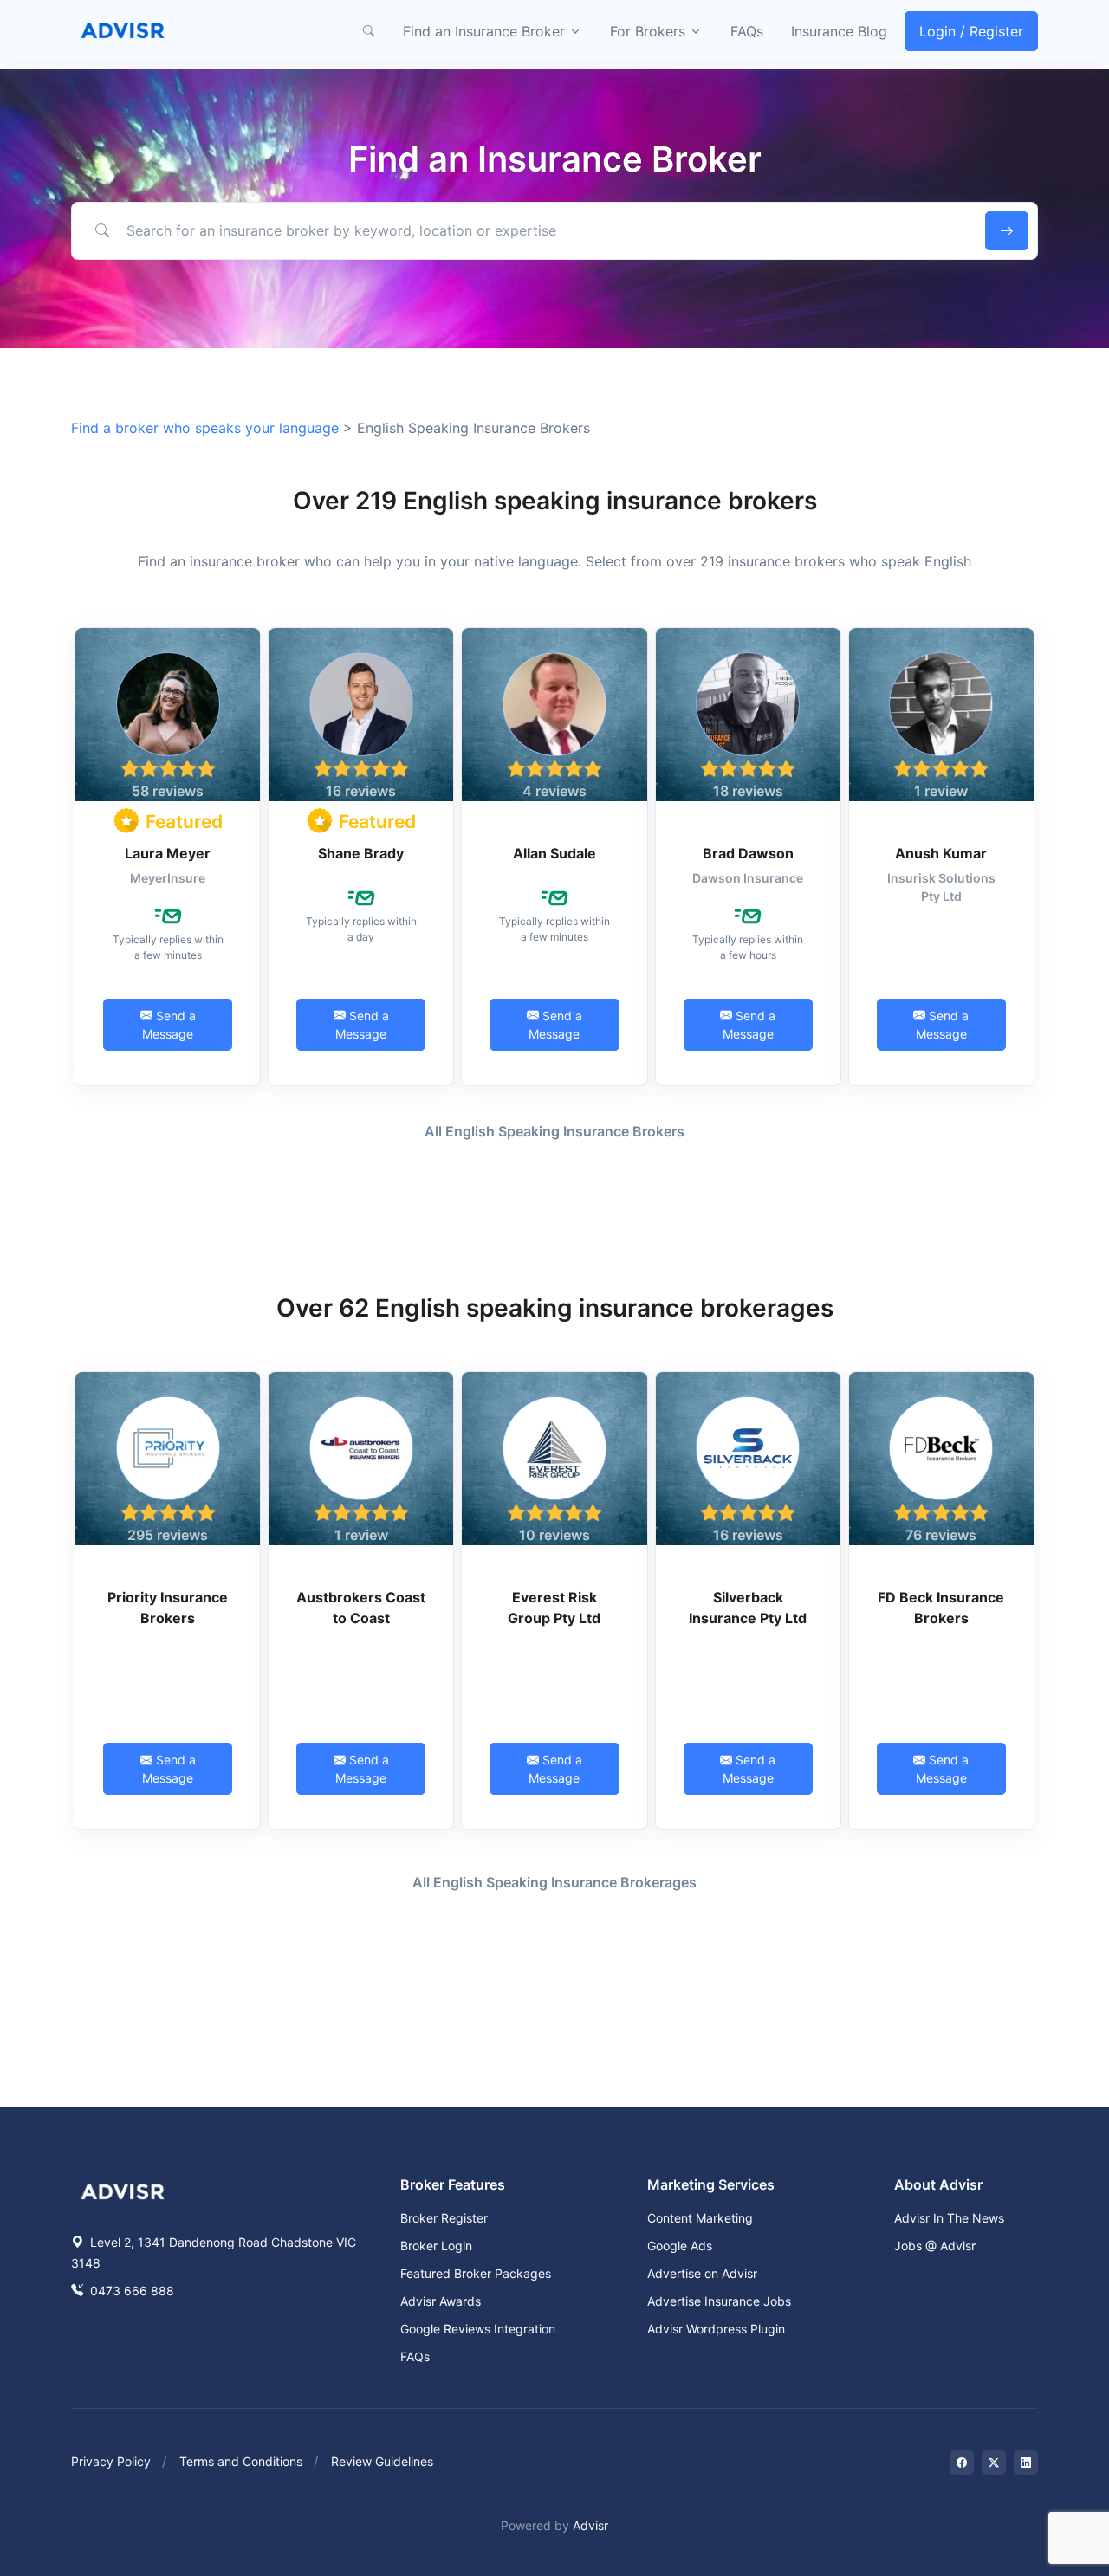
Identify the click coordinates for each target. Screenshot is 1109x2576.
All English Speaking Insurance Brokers (554, 1131)
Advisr (590, 2525)
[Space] (123, 2190)
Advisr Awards (441, 2301)
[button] (368, 31)
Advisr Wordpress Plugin (716, 2329)
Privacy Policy (111, 2461)
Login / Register (971, 31)
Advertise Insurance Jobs (719, 2301)
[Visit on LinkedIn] (1026, 2463)
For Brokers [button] (648, 31)
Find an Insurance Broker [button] (484, 31)
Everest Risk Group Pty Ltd (554, 1608)
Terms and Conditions (241, 2461)
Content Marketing (700, 2218)
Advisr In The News (949, 2218)
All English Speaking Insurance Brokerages (554, 1882)
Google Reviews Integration (478, 2329)
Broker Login (436, 2246)
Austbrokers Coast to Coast (361, 1608)
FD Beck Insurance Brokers (941, 1608)
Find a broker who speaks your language (207, 428)
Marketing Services (711, 2184)
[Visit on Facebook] (962, 2463)
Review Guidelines (382, 2461)
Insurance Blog (839, 31)
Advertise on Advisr (702, 2273)
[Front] (123, 31)
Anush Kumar (941, 853)
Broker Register (444, 2218)
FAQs (747, 31)
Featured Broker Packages (476, 2273)
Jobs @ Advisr (935, 2246)
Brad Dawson (748, 853)
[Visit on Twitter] (994, 2463)
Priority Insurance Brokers (168, 1608)
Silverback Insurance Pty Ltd (748, 1608)
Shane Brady (361, 853)
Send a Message (169, 1025)
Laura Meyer (168, 853)
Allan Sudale (554, 853)
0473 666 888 (130, 2291)
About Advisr (938, 2184)
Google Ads (680, 2246)
